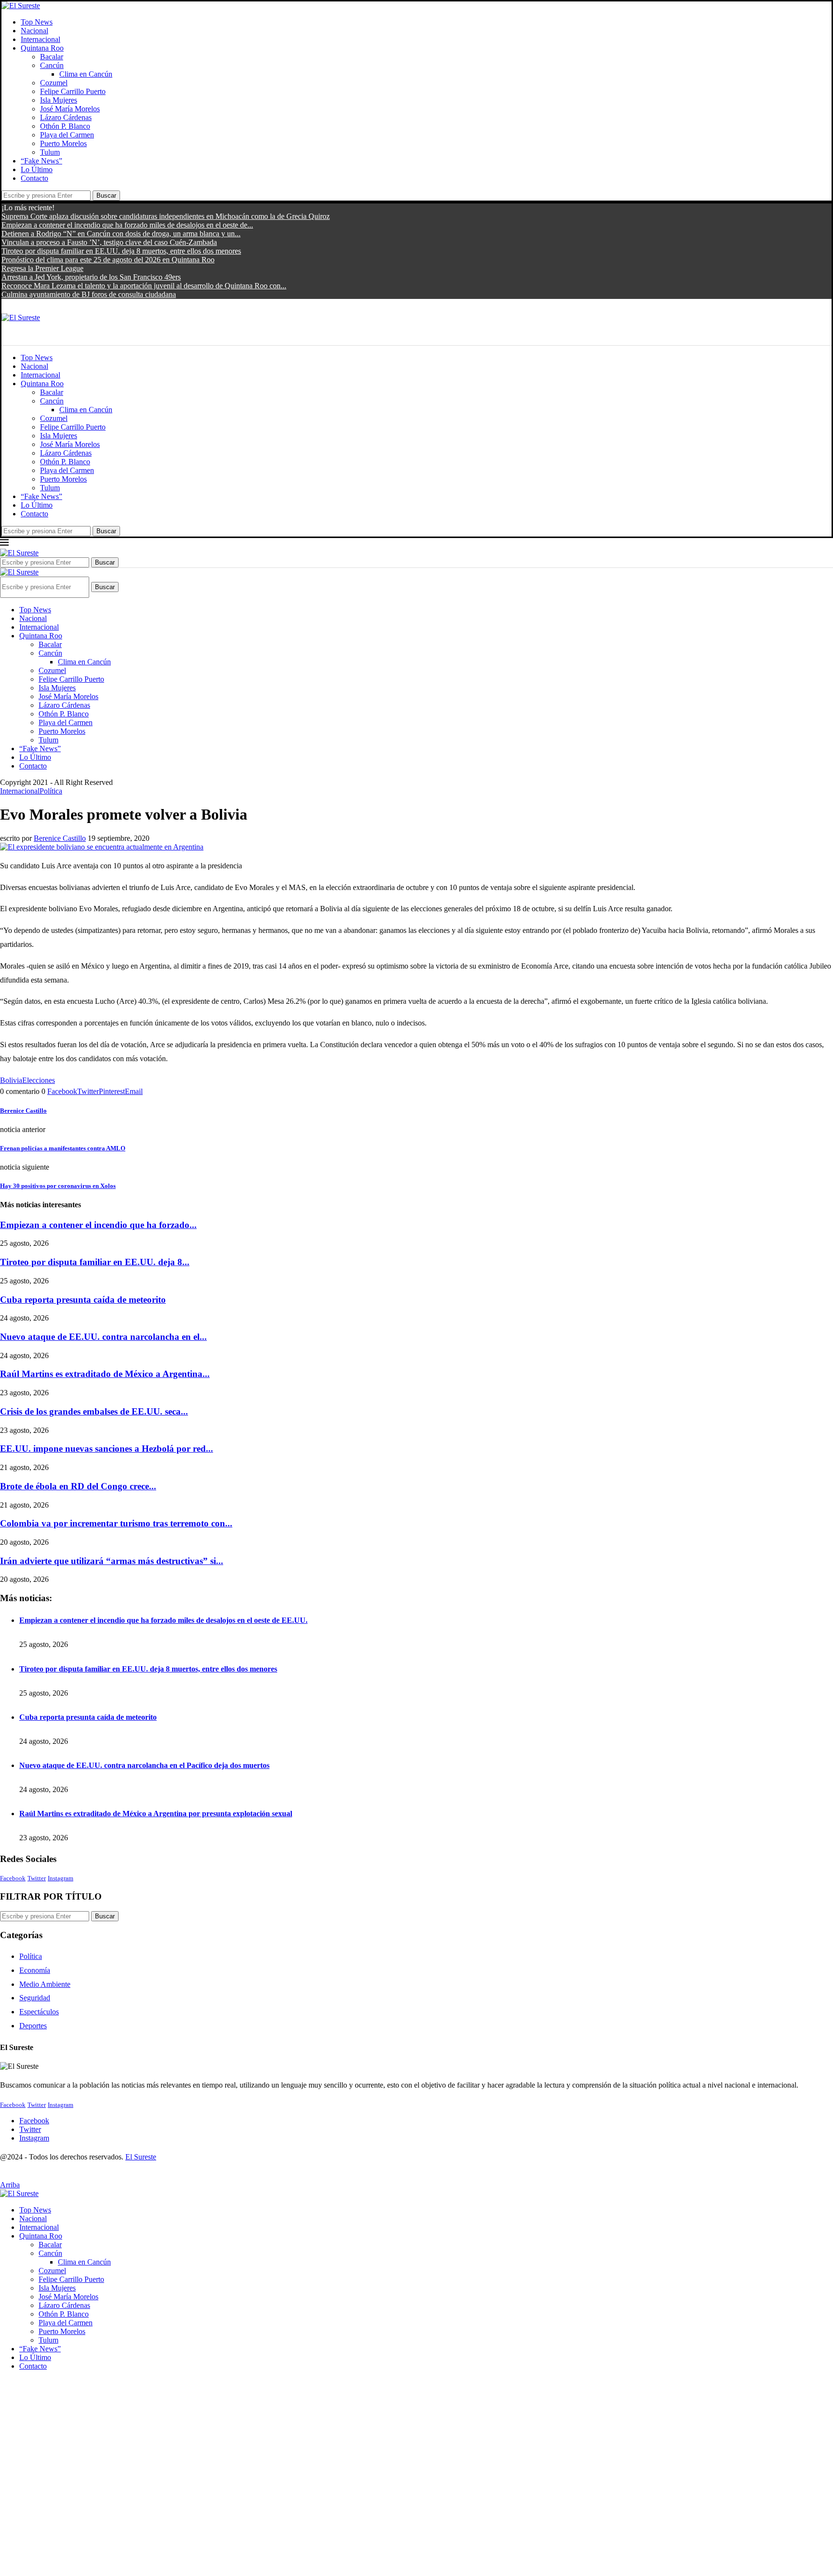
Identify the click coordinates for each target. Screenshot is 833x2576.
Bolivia (11, 1080)
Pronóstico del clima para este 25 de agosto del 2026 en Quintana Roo (108, 260)
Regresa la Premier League (42, 268)
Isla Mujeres (59, 100)
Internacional (40, 39)
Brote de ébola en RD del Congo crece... (78, 1486)
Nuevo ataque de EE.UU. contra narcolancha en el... (103, 1337)
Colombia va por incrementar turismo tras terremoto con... (116, 1523)
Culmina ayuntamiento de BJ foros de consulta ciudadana (89, 294)
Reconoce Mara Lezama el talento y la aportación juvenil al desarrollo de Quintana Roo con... (144, 286)
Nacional (34, 31)
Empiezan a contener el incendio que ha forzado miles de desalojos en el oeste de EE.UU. (163, 1620)
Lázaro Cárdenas (66, 117)
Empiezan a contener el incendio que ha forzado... (98, 1225)
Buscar (106, 196)
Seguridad (35, 1998)
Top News (37, 22)
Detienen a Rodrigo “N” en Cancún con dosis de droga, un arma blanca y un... (121, 234)
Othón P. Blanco (65, 126)
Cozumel (54, 83)
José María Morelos (70, 109)
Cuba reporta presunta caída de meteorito (83, 1300)
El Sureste (141, 2157)
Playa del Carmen (67, 135)
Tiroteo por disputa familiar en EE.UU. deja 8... (95, 1262)
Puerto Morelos (63, 143)
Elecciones (39, 1080)
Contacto (34, 178)
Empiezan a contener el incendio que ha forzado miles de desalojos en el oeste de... (127, 225)
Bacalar (52, 57)
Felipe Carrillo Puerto (73, 91)
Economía (35, 1970)
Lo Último (37, 169)
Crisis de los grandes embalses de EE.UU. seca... (94, 1411)
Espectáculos (39, 2012)
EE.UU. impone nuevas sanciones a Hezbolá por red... (107, 1449)
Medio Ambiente (45, 1984)
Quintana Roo (42, 48)
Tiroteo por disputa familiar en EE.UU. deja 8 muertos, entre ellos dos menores (121, 251)
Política (31, 1956)
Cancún (52, 65)
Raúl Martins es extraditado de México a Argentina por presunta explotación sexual (156, 1814)
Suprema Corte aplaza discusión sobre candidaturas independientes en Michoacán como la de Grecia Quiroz (166, 216)
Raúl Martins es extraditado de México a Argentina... (105, 1374)
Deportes (33, 2026)
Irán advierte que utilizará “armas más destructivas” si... (112, 1561)
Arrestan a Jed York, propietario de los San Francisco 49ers (91, 277)
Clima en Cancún (86, 74)
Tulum (50, 152)
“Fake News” (41, 161)
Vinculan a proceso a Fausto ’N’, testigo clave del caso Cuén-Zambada (109, 242)
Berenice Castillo (60, 838)
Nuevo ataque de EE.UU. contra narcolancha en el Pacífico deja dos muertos (144, 1765)
